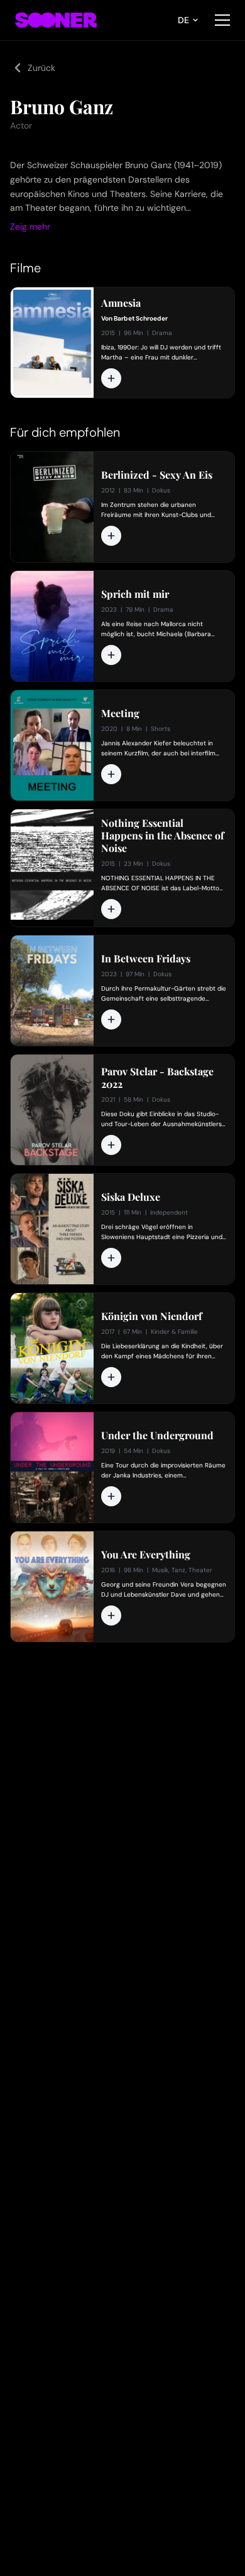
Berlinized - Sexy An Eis (157, 475)
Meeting (120, 713)
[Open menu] (222, 20)
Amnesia (121, 303)
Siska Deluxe (131, 1197)
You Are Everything (146, 1555)
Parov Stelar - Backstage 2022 (157, 1078)
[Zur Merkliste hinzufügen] (111, 378)
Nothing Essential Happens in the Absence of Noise (163, 836)
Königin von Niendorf (152, 1316)
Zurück (41, 68)
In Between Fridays (146, 959)
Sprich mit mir (135, 594)
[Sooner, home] (56, 20)
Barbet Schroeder (141, 318)
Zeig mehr (30, 226)
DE (183, 20)
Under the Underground (157, 1435)
